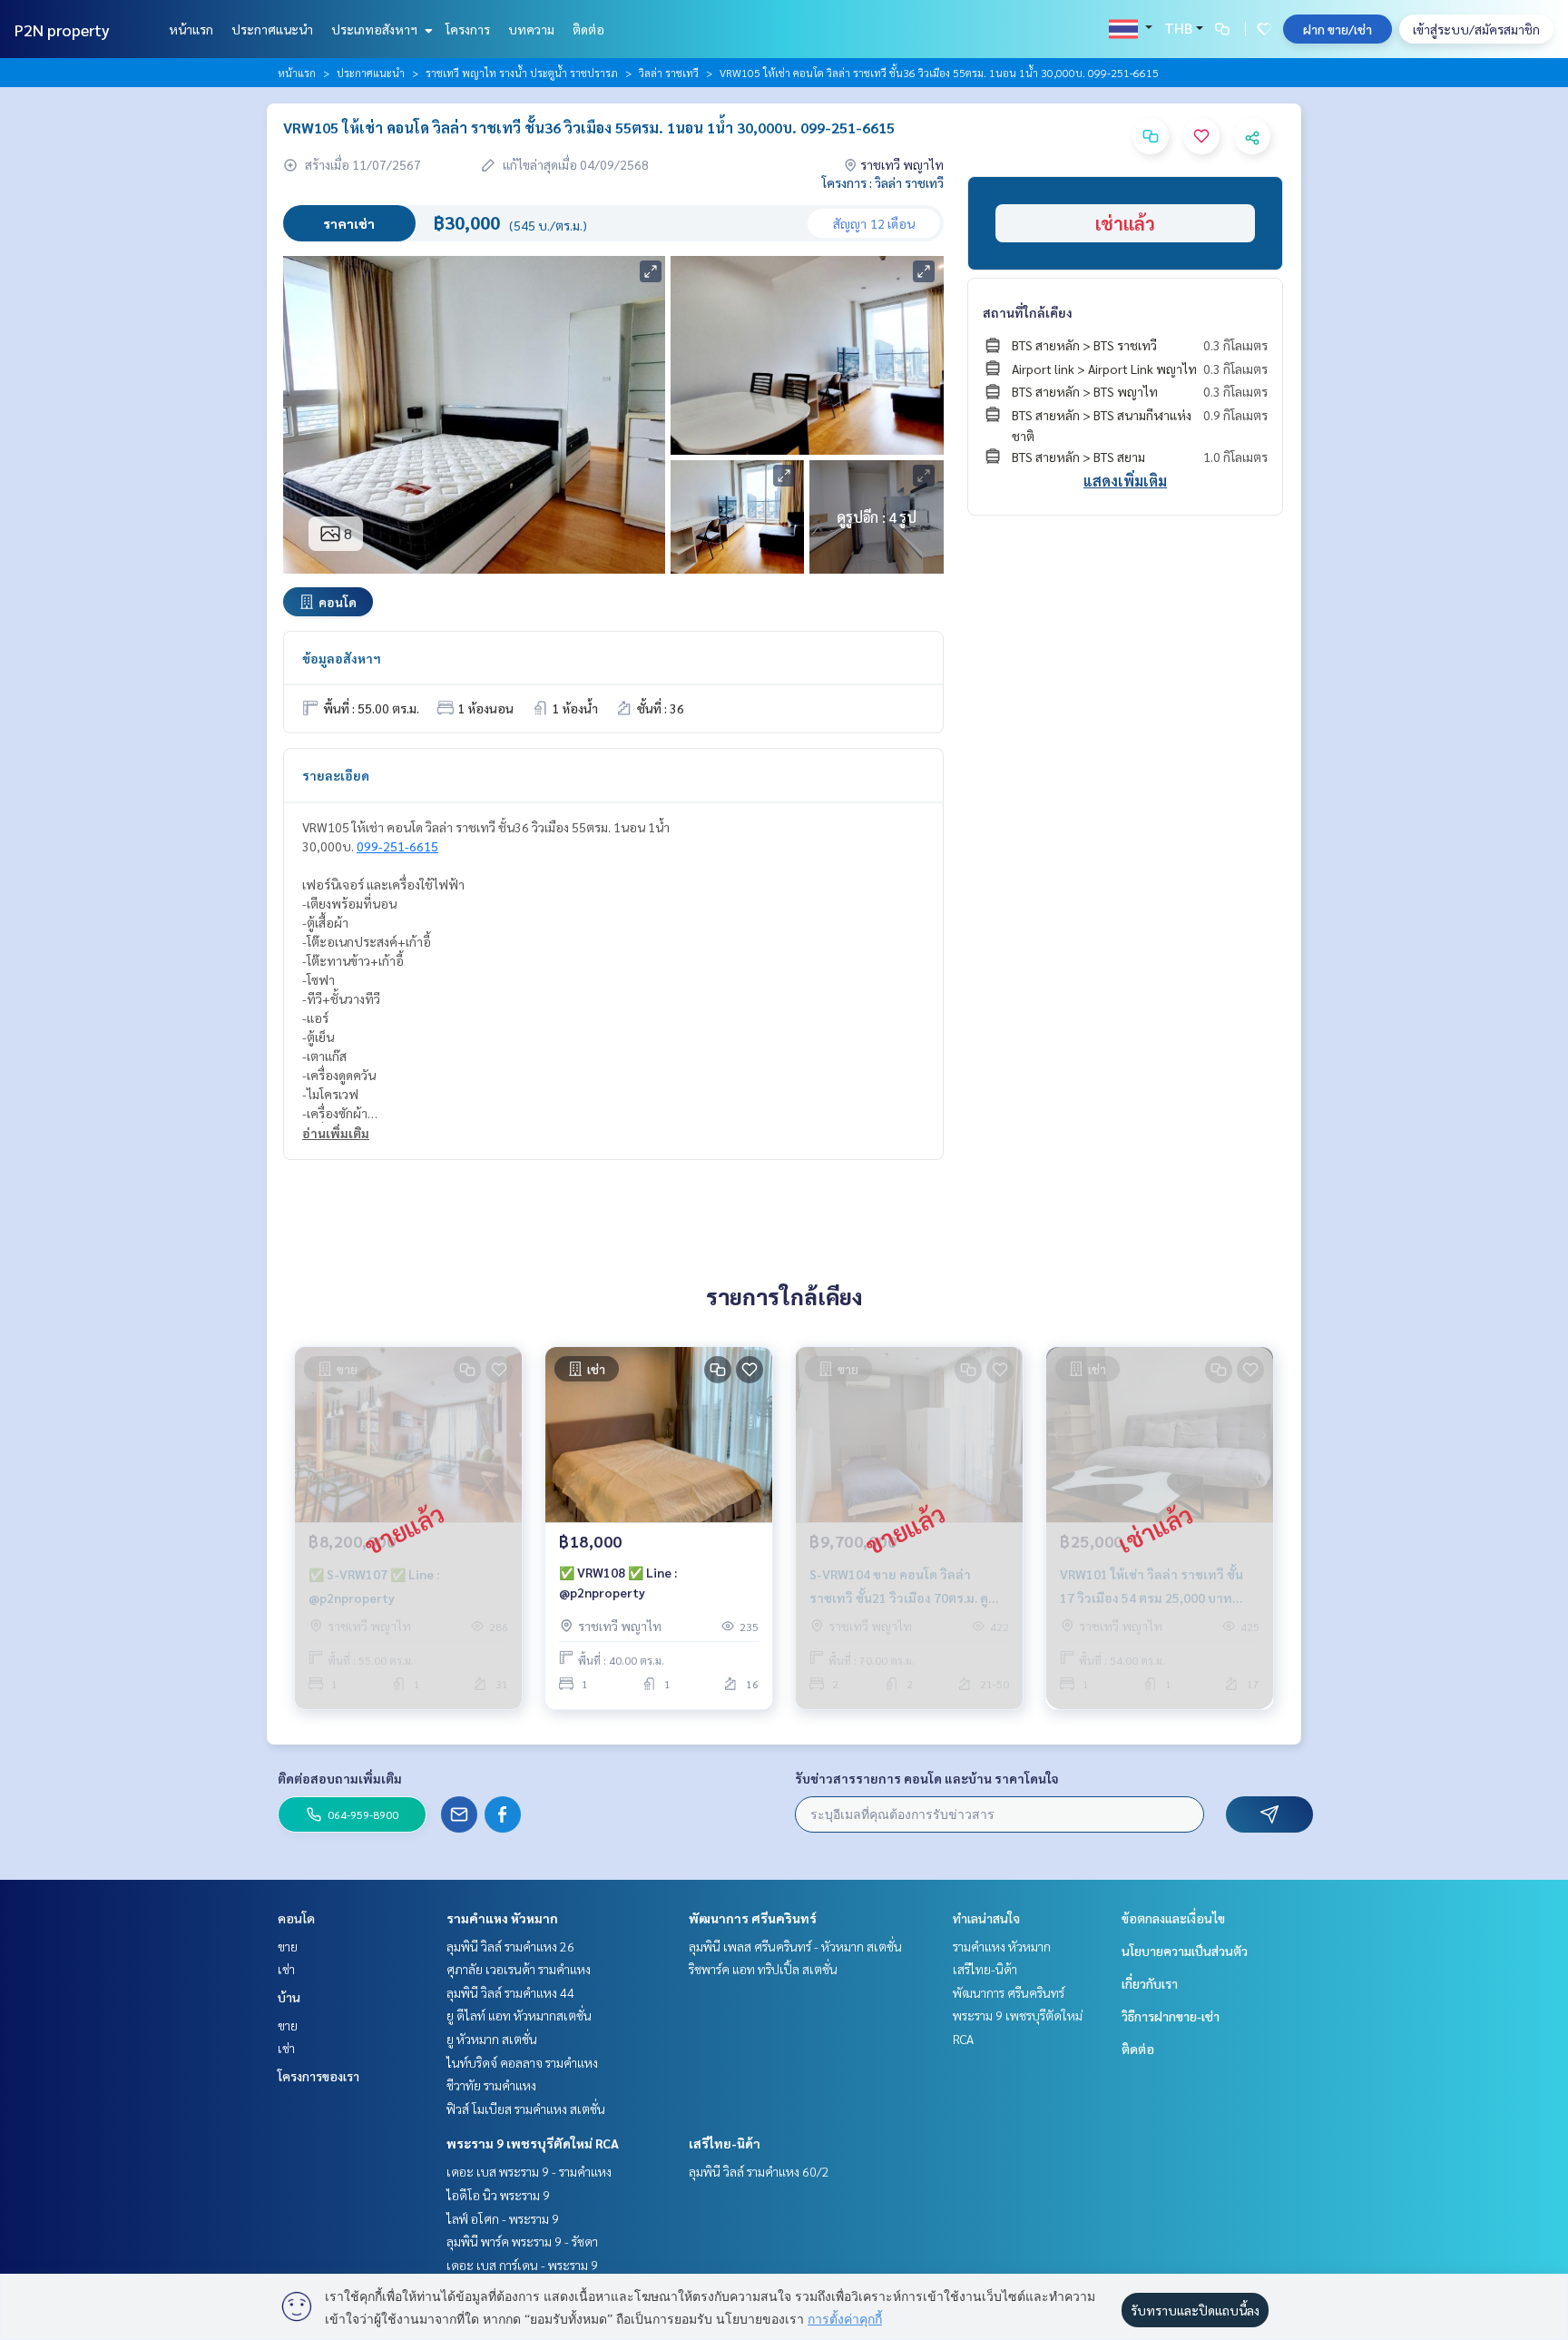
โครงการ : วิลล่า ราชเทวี (883, 182)
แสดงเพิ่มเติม (1125, 481)
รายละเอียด (336, 775)
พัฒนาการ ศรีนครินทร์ (753, 1918)
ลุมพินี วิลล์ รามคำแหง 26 (510, 1946)
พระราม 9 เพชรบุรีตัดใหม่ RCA (533, 2143)
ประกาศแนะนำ (272, 29)
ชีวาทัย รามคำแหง (491, 2085)
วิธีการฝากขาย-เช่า (1171, 2016)
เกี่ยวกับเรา (1150, 1983)
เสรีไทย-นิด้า (725, 2143)
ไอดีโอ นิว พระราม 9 (498, 2195)
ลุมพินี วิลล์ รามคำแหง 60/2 (759, 2171)
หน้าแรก (191, 29)
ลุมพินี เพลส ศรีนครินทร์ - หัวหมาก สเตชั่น (795, 1946)
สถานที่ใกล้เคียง (1028, 312)
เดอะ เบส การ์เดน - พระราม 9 (522, 2265)
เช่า (286, 1969)
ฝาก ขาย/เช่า (1338, 29)
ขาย (288, 1946)
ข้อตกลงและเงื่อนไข (1173, 1918)
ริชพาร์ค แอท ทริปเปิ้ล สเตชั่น (763, 1969)
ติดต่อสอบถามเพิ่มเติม (340, 1778)
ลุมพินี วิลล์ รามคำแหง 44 (510, 1992)
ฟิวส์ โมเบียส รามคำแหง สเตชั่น (526, 2109)
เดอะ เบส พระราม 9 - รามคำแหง (529, 2171)
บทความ (531, 29)
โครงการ (468, 29)
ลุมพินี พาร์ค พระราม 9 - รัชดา (522, 2241)
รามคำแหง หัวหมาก (502, 1918)
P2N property (62, 29)
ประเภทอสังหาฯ (376, 29)
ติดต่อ (588, 29)
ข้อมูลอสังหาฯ (342, 658)
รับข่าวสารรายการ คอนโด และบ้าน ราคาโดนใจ (927, 1778)
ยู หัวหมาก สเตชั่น (492, 2039)
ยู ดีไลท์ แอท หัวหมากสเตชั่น (519, 2015)
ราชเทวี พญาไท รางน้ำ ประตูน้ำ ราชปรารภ (522, 73)
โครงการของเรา (318, 2076)
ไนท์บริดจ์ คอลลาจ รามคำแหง (522, 2062)
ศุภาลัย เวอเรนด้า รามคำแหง (519, 1969)
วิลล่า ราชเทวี (669, 73)
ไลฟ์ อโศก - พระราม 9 (503, 2218)
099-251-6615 (397, 846)
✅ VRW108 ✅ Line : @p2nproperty (618, 1583)
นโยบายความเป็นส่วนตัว (1185, 1951)
